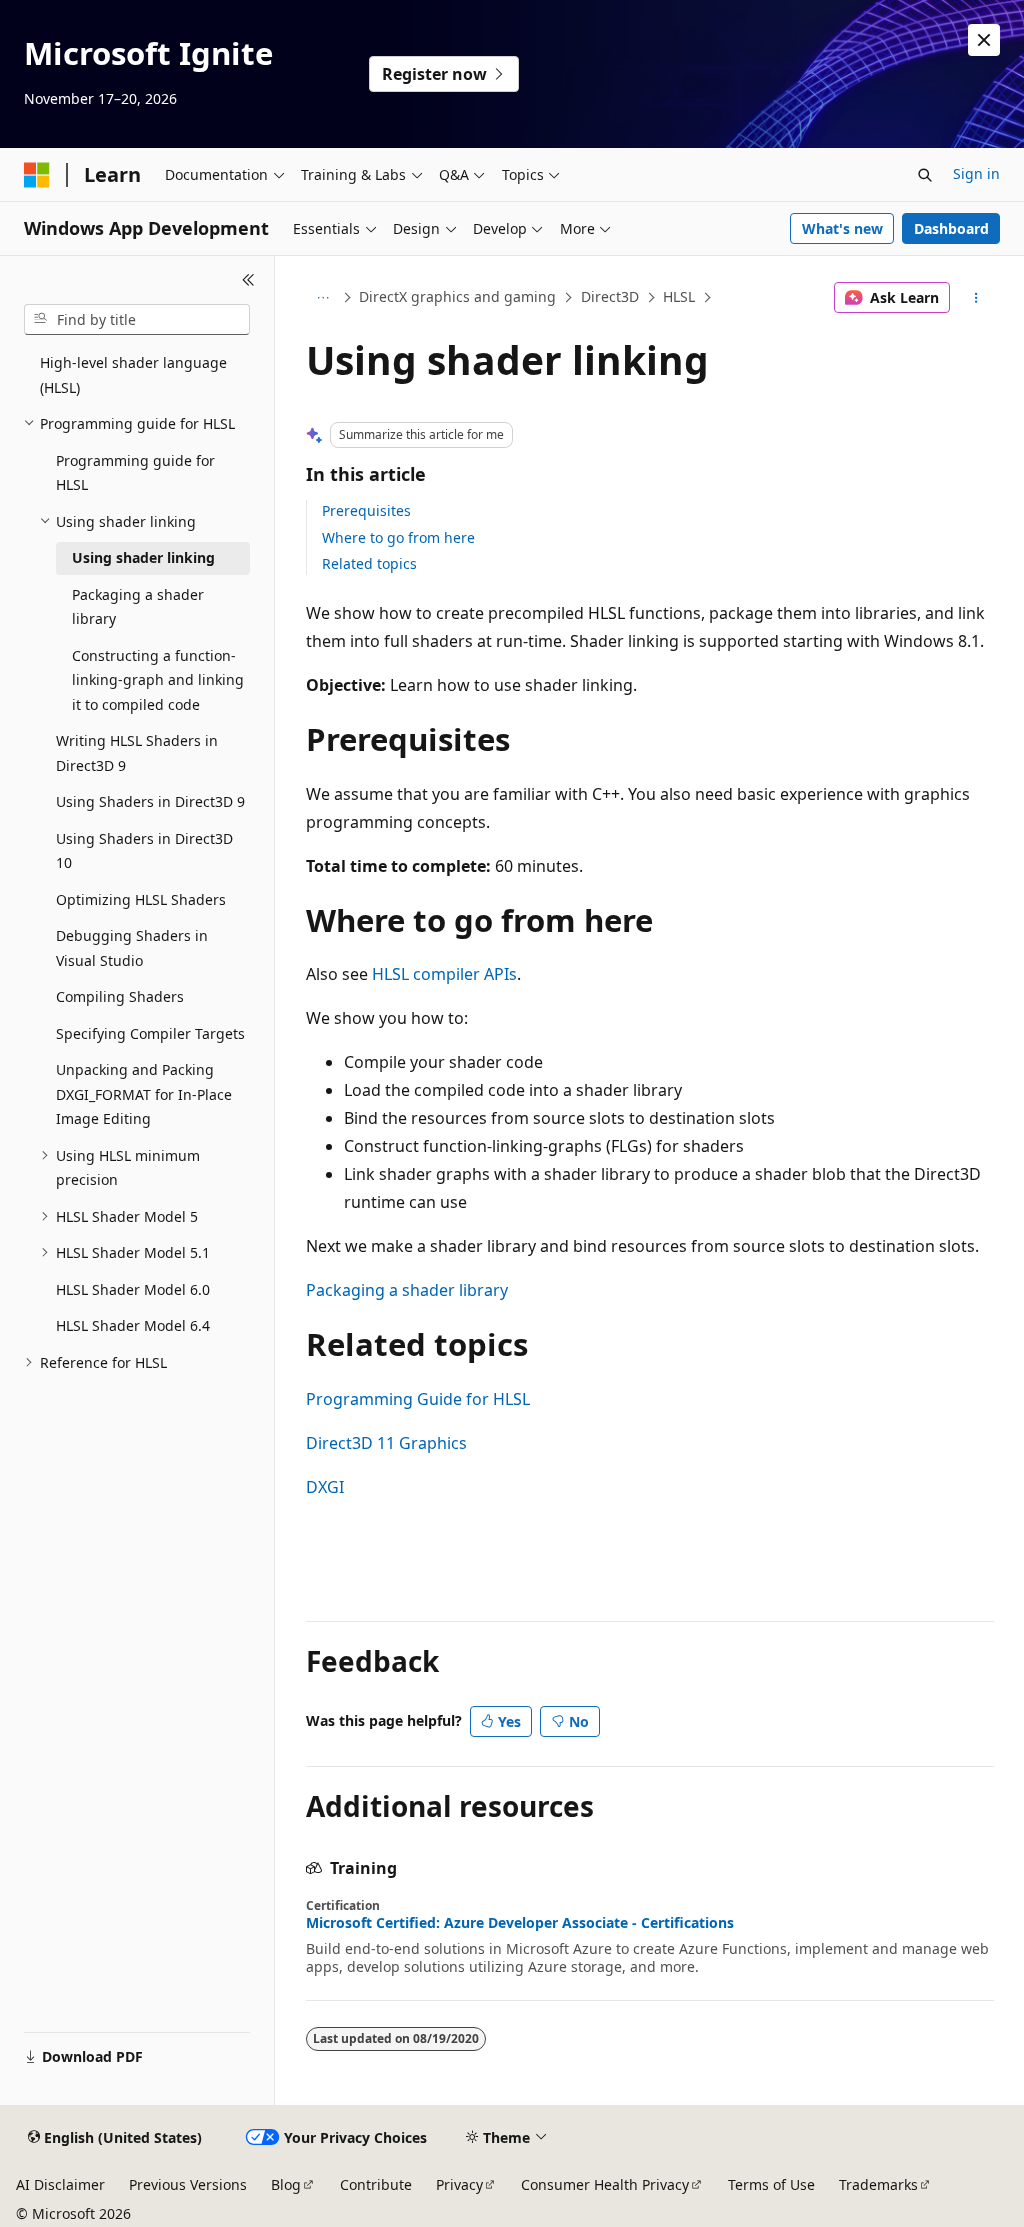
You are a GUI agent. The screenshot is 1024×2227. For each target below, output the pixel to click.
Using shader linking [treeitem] (143, 557)
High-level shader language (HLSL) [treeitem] (133, 375)
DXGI (325, 1487)
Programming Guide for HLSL (418, 1399)
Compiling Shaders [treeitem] (120, 996)
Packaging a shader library (407, 1290)
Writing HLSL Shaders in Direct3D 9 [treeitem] (137, 753)
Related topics (369, 563)
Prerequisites (366, 510)
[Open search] (925, 175)
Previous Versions (188, 2184)
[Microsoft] (37, 175)
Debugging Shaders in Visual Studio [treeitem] (132, 948)
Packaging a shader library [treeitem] (138, 607)
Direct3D (610, 296)
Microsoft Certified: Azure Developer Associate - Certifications (520, 1923)
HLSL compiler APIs (444, 974)
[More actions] (975, 298)
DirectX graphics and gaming (457, 296)
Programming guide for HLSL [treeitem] (135, 473)
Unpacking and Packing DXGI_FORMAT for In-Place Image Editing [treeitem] (144, 1094)
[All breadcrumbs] (323, 298)
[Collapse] (248, 280)
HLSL (679, 296)
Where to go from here (398, 537)
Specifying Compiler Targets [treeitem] (150, 1033)
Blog (286, 2184)
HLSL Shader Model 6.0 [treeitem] (133, 1289)
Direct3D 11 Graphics (386, 1443)
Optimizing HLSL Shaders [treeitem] (141, 899)
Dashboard (951, 228)
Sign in (976, 173)
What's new (842, 228)
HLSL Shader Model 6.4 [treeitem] (133, 1325)
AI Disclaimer (60, 2184)
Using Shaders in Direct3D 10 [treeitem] (144, 851)
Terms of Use (771, 2184)
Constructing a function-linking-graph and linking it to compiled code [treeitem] (158, 680)
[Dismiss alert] (984, 40)
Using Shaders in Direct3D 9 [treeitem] (150, 801)
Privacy (459, 2184)
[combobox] (137, 320)
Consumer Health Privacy (605, 2184)
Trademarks (878, 2184)
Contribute (376, 2184)
